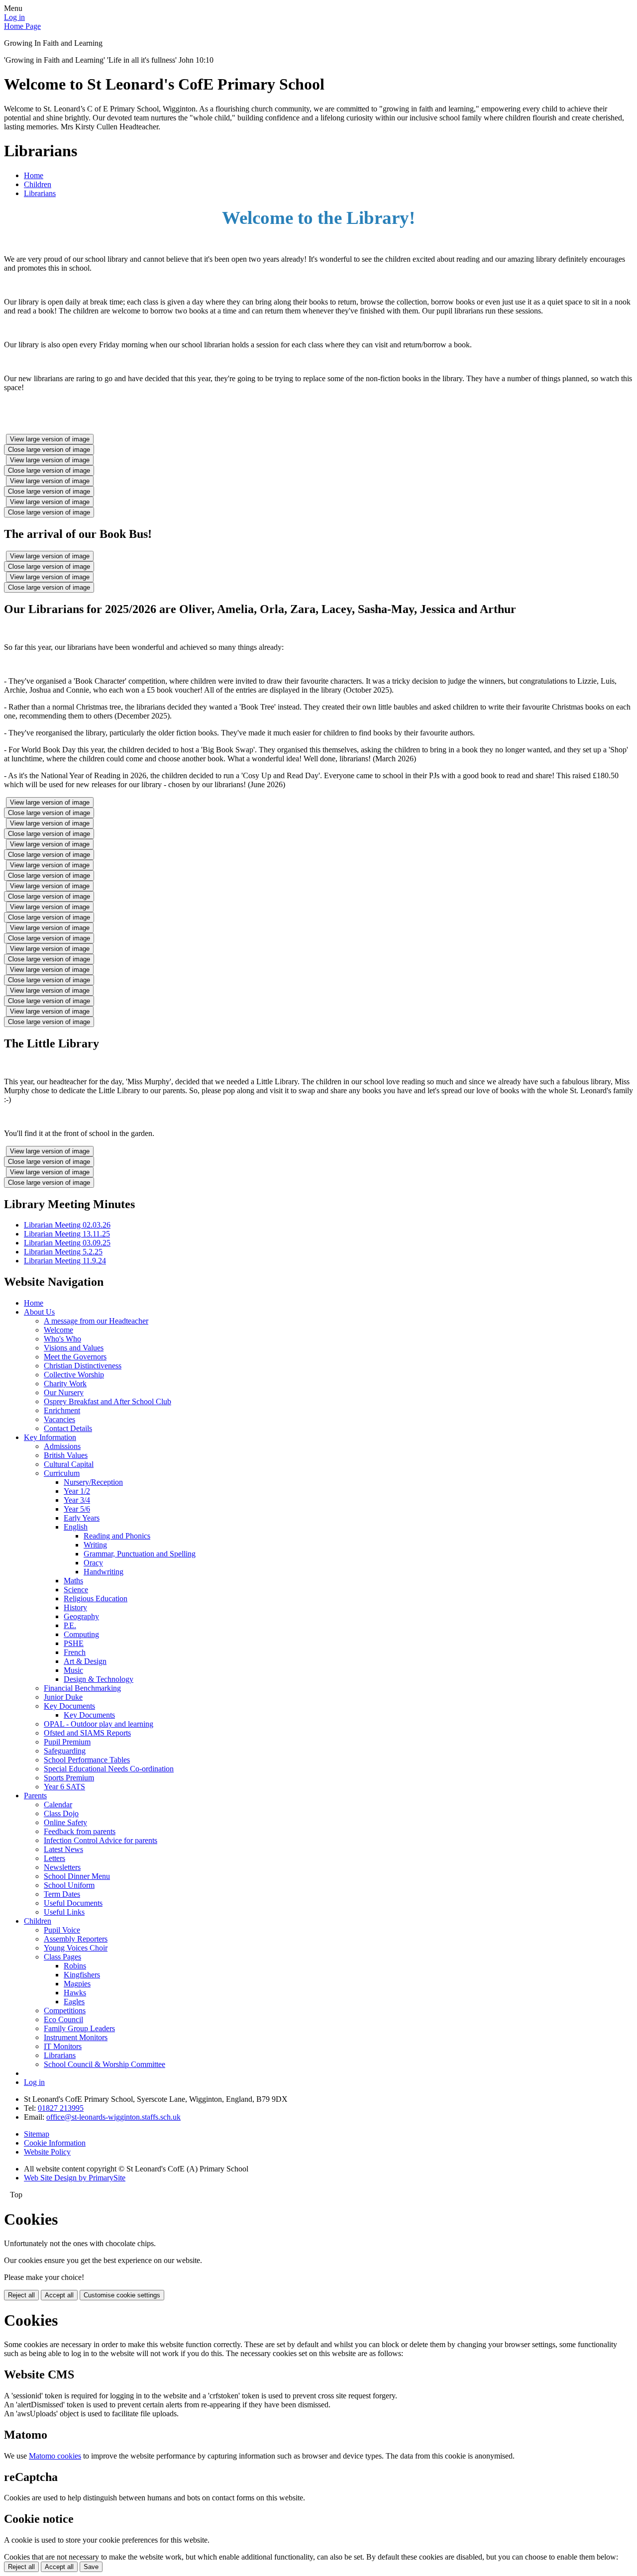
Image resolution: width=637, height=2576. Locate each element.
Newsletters (62, 1867)
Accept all (59, 2295)
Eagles (74, 2002)
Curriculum (62, 1473)
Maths (73, 1581)
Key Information (50, 1437)
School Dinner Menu (77, 1876)
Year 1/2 (77, 1491)
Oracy (93, 1563)
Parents (35, 1796)
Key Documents (69, 1706)
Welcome (58, 1330)
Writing (95, 1545)
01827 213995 (61, 2108)
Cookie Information (55, 2143)
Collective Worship (74, 1375)
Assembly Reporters (76, 1939)
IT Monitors (63, 2046)
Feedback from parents (80, 1831)
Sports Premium (69, 1778)
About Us (39, 1312)
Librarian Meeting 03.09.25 (67, 1243)
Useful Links (64, 1912)
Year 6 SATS (64, 1787)
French (75, 1652)
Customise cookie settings (122, 2295)
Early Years (82, 1518)
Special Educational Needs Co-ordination (109, 1769)
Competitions (65, 2010)
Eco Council (63, 2019)
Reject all (21, 2295)
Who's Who (62, 1339)
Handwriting (104, 1572)
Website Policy (47, 2152)
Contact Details (68, 1428)
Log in (14, 17)
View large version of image (50, 439)
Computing (81, 1634)
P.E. (70, 1625)
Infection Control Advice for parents (101, 1840)
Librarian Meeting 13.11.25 (67, 1234)
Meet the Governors (75, 1357)
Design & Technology (99, 1679)
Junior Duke (63, 1697)
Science (76, 1590)
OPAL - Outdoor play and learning (99, 1724)
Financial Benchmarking (82, 1688)
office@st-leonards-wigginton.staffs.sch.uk (113, 2117)
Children (38, 184)
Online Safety (65, 1822)
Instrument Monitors (76, 2037)
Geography (81, 1616)
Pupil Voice (62, 1930)
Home (34, 175)
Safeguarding (65, 1751)
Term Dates (62, 1894)
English (76, 1527)
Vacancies (59, 1419)
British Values (66, 1455)
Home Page (22, 26)
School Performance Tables (87, 1760)
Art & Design (85, 1661)
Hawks (75, 1993)
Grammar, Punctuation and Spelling (140, 1554)
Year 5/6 (77, 1509)
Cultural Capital (69, 1464)
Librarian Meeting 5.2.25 (63, 1252)
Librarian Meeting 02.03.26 (67, 1225)
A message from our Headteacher (96, 1321)
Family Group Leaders (79, 2028)
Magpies (77, 1984)
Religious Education (96, 1598)
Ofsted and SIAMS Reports (87, 1733)
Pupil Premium (67, 1742)
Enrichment (62, 1410)
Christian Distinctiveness (83, 1366)
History (75, 1607)
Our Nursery (64, 1392)
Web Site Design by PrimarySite (75, 2178)
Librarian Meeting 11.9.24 (65, 1261)
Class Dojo (61, 1813)
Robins (75, 1966)
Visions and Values (74, 1348)
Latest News (63, 1849)
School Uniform (69, 1885)
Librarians (40, 193)
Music (73, 1670)
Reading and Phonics (117, 1536)
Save (91, 2567)
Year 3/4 (77, 1500)
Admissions (62, 1446)
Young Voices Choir (76, 1948)
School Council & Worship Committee (105, 2064)
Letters (54, 1858)
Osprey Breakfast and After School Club (107, 1401)
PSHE (74, 1643)
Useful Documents (73, 1903)
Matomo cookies (55, 2456)
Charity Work (65, 1384)
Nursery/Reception (93, 1482)
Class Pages (62, 1957)
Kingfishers (82, 1975)
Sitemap (37, 2134)
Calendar (58, 1804)
